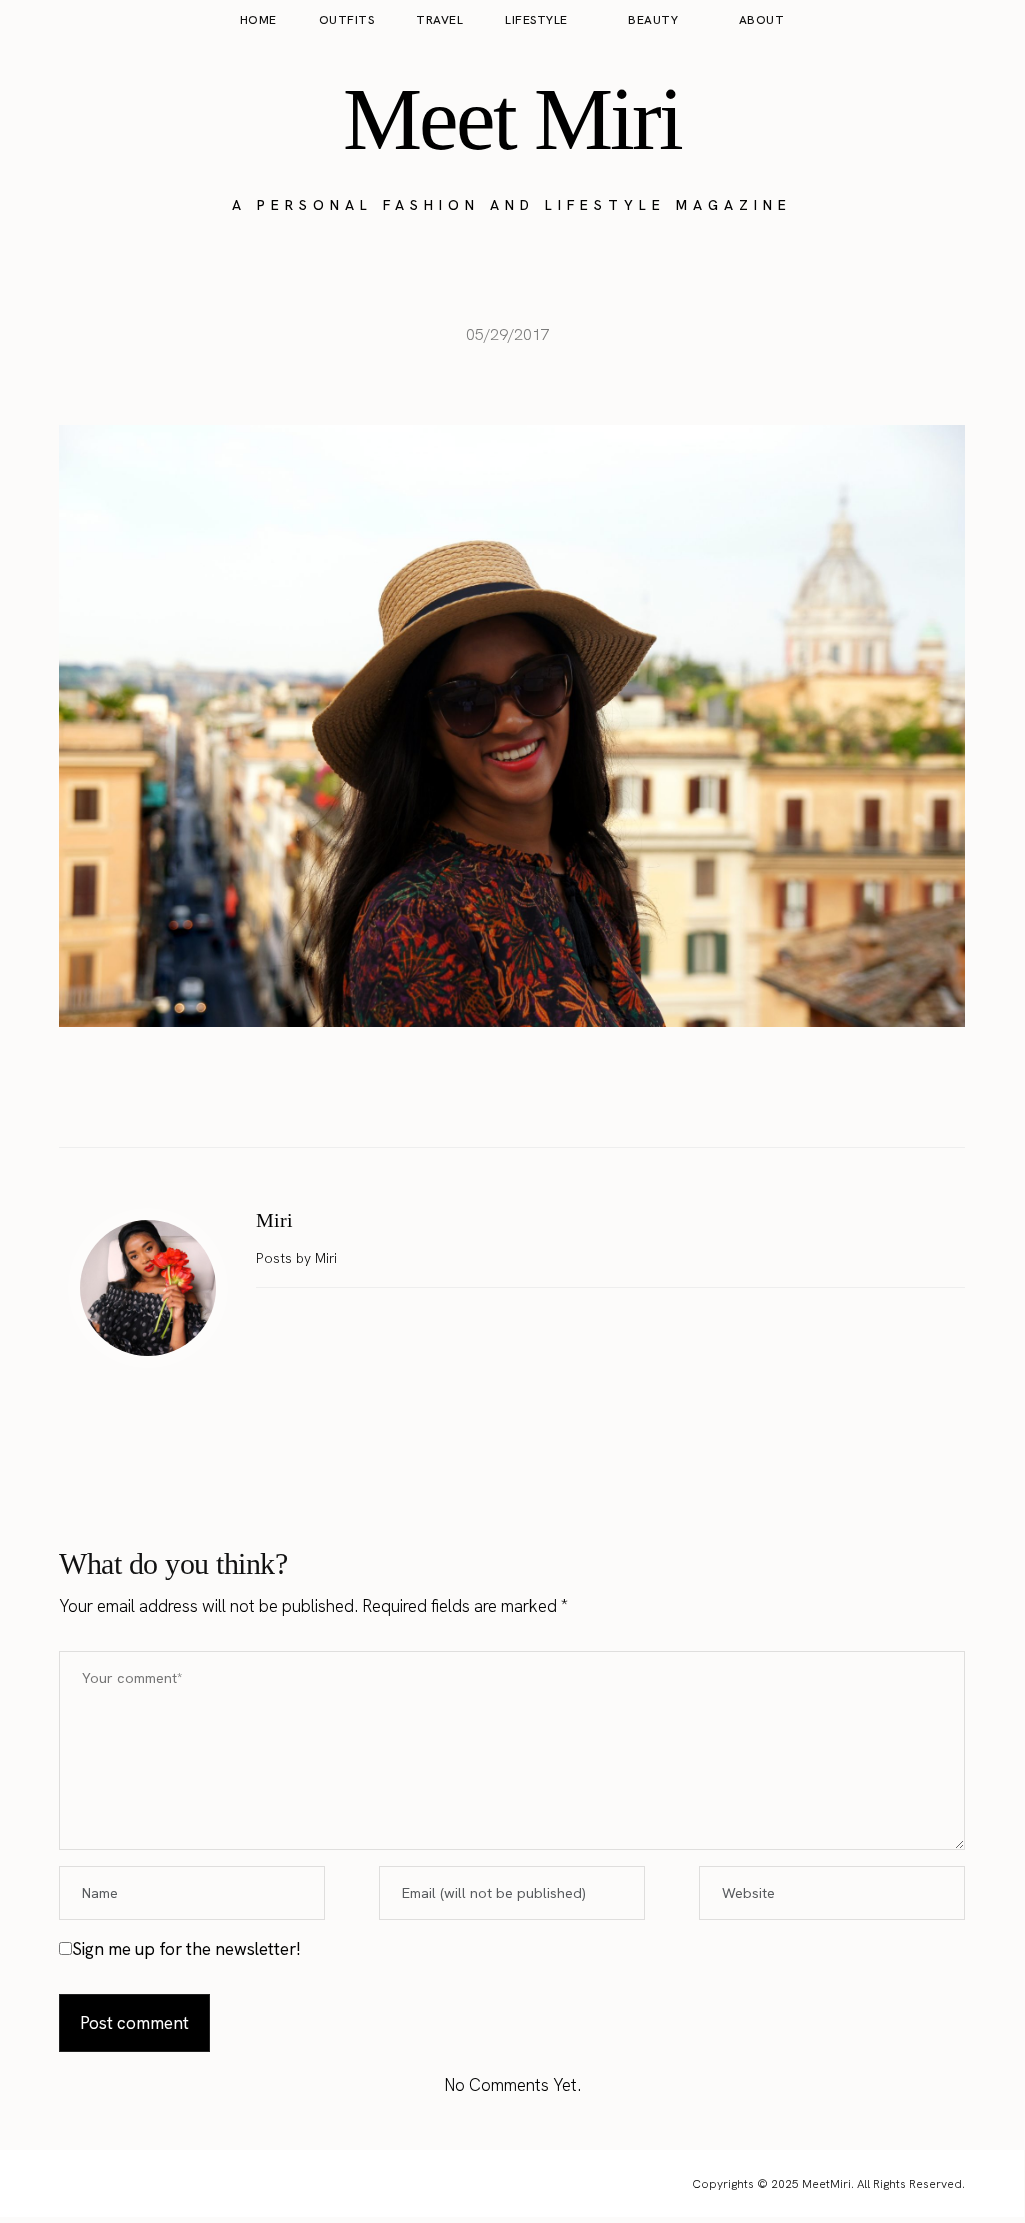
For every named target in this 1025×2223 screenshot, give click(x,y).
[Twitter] (491, 1097)
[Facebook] (449, 1097)
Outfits (347, 20)
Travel (439, 20)
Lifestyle (536, 20)
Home (258, 20)
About (762, 20)
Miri (274, 1220)
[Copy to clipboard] (575, 1097)
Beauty (653, 20)
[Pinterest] (533, 1097)
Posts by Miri (298, 1258)
